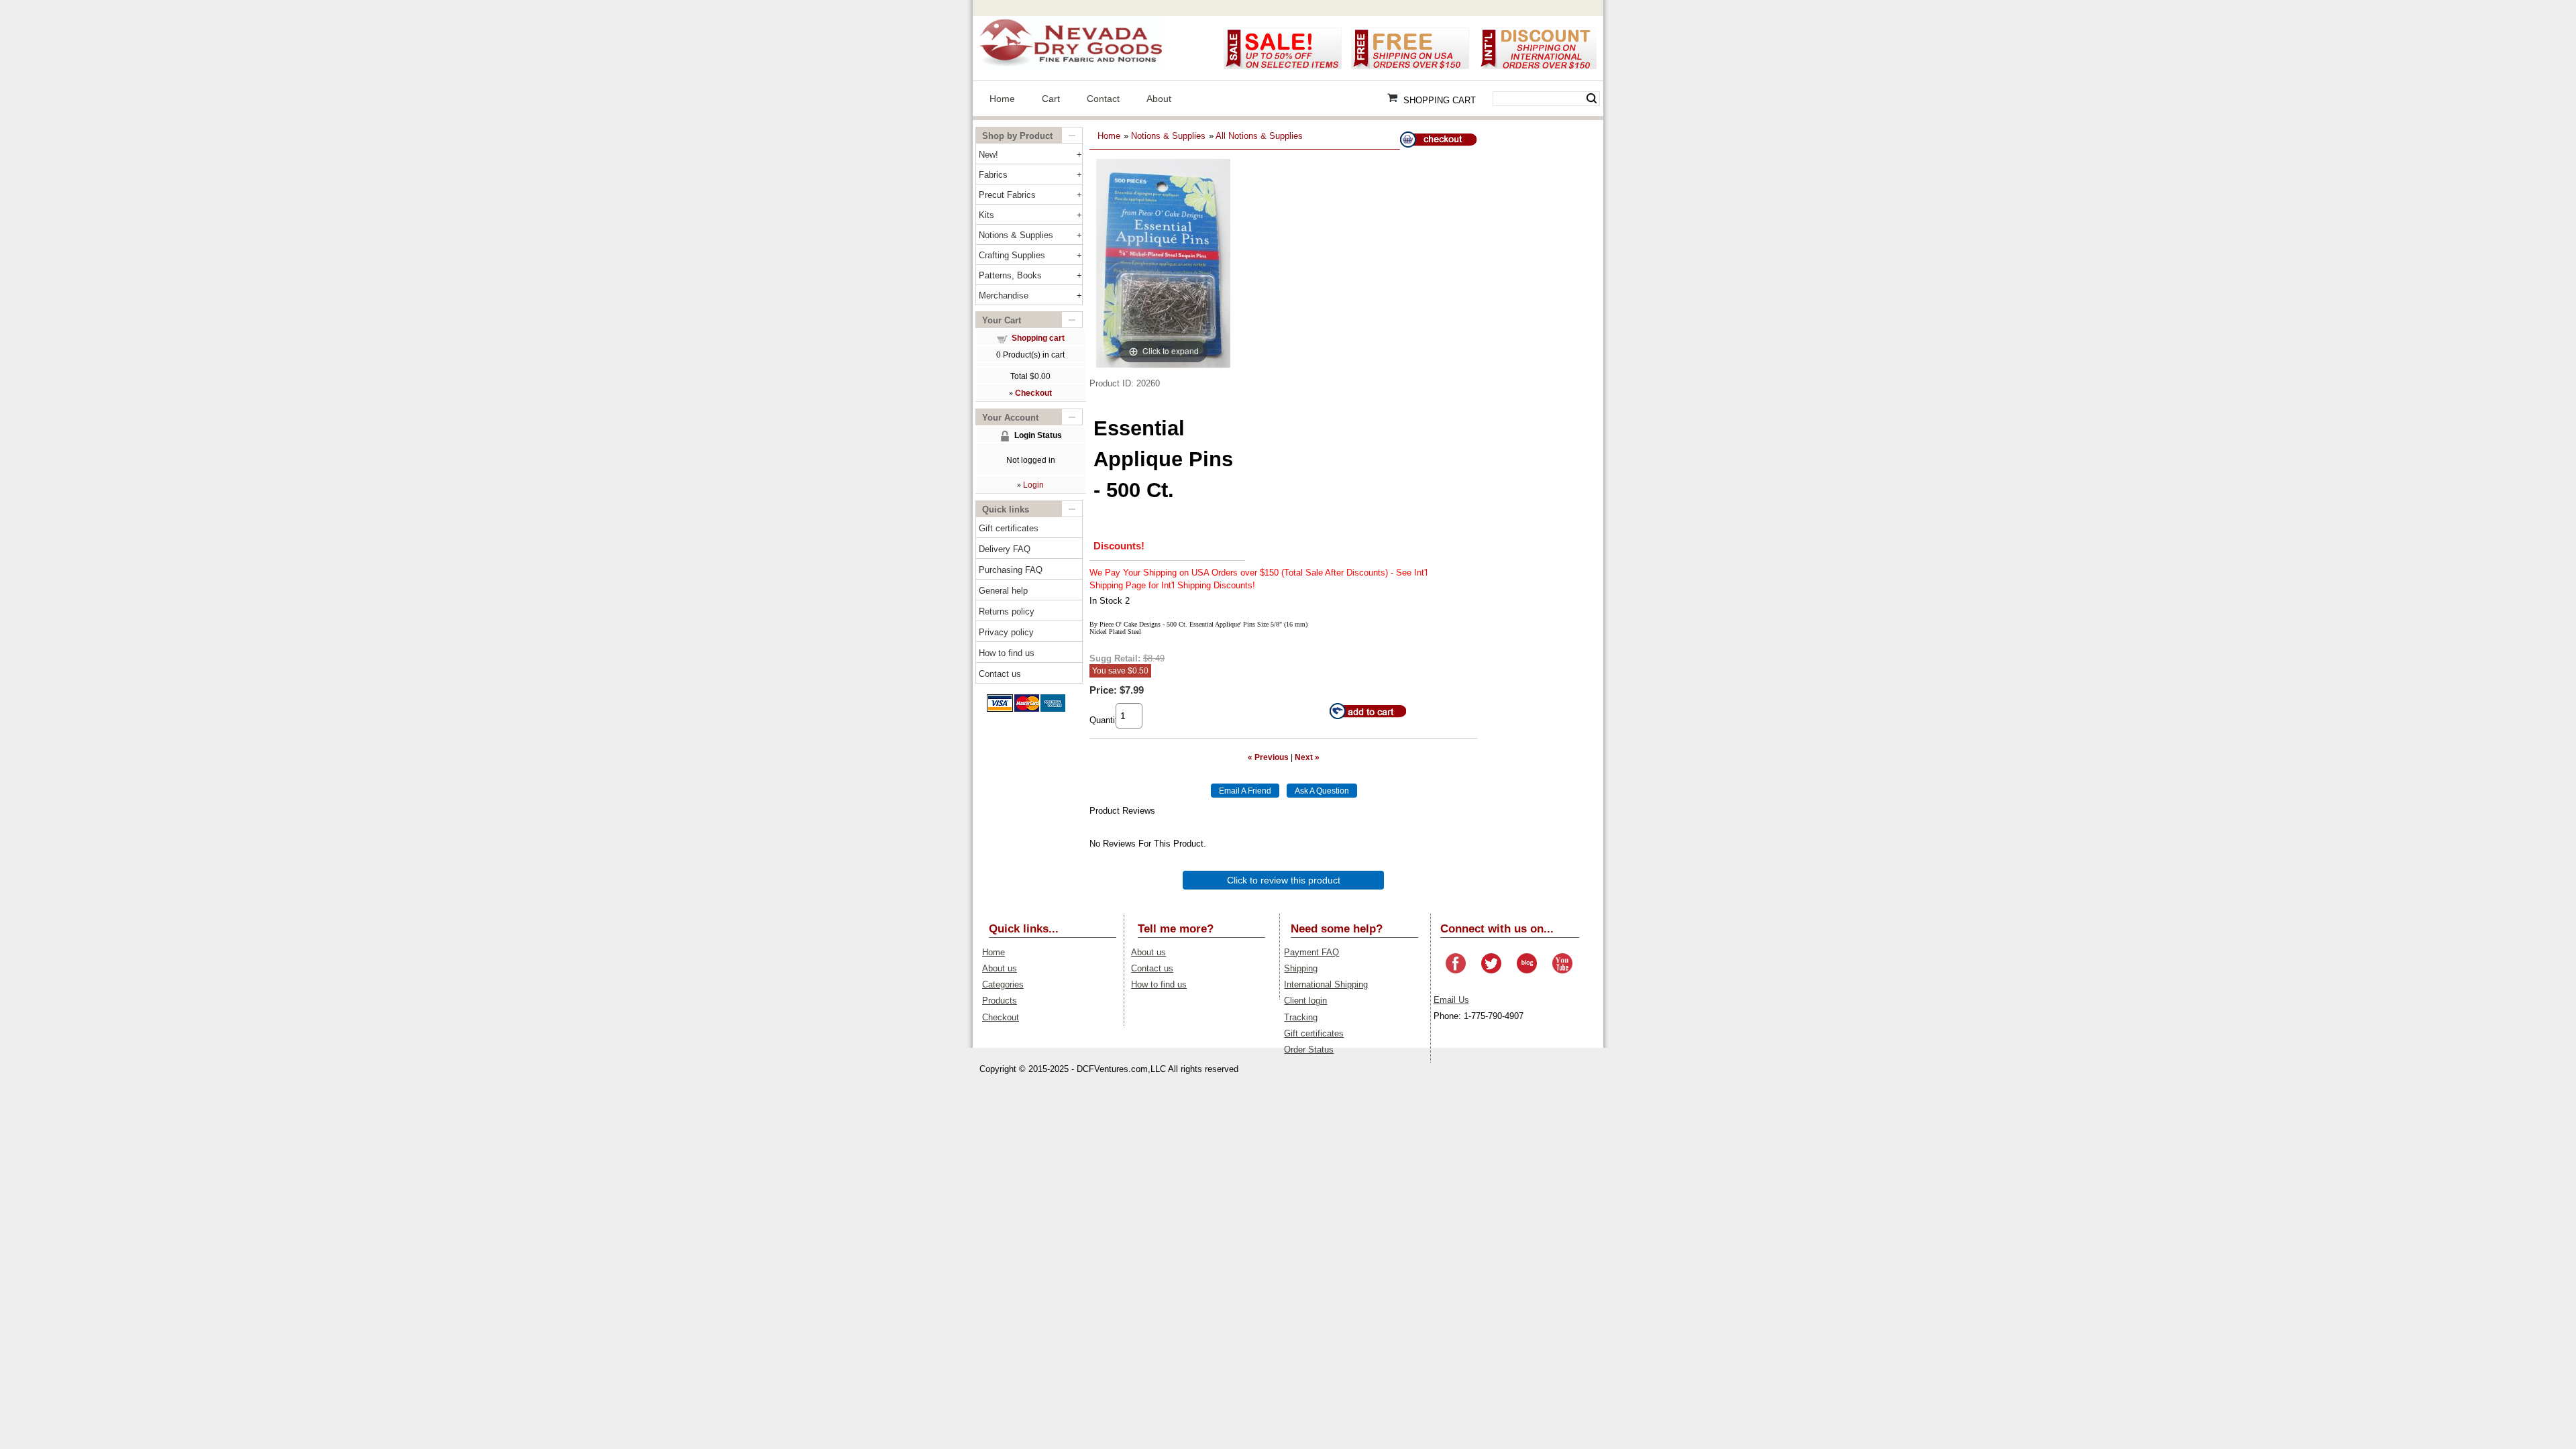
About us (1000, 968)
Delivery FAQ (1005, 549)
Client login (1305, 1001)
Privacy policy (1006, 632)
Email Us (1451, 1000)
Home (1002, 99)
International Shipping (1326, 984)
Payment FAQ (1311, 952)
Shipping (1301, 968)
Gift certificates (1009, 528)
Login (1033, 485)
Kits (986, 215)
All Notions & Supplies (1259, 136)
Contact (1103, 99)
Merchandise (1004, 296)
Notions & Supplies (1016, 235)
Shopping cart (1038, 338)
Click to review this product (1284, 880)
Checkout (1001, 1017)
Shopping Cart (1440, 100)
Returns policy (1007, 611)
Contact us (1000, 674)
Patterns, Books (1010, 275)
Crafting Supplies (1012, 255)
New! (988, 155)
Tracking (1301, 1017)
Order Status (1309, 1050)
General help (1003, 591)
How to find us (1007, 653)
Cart (1051, 99)
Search (1592, 99)
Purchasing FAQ (1011, 570)
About (1159, 99)
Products (1000, 1001)
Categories (1003, 984)
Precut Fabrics (1007, 195)
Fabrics (993, 175)
